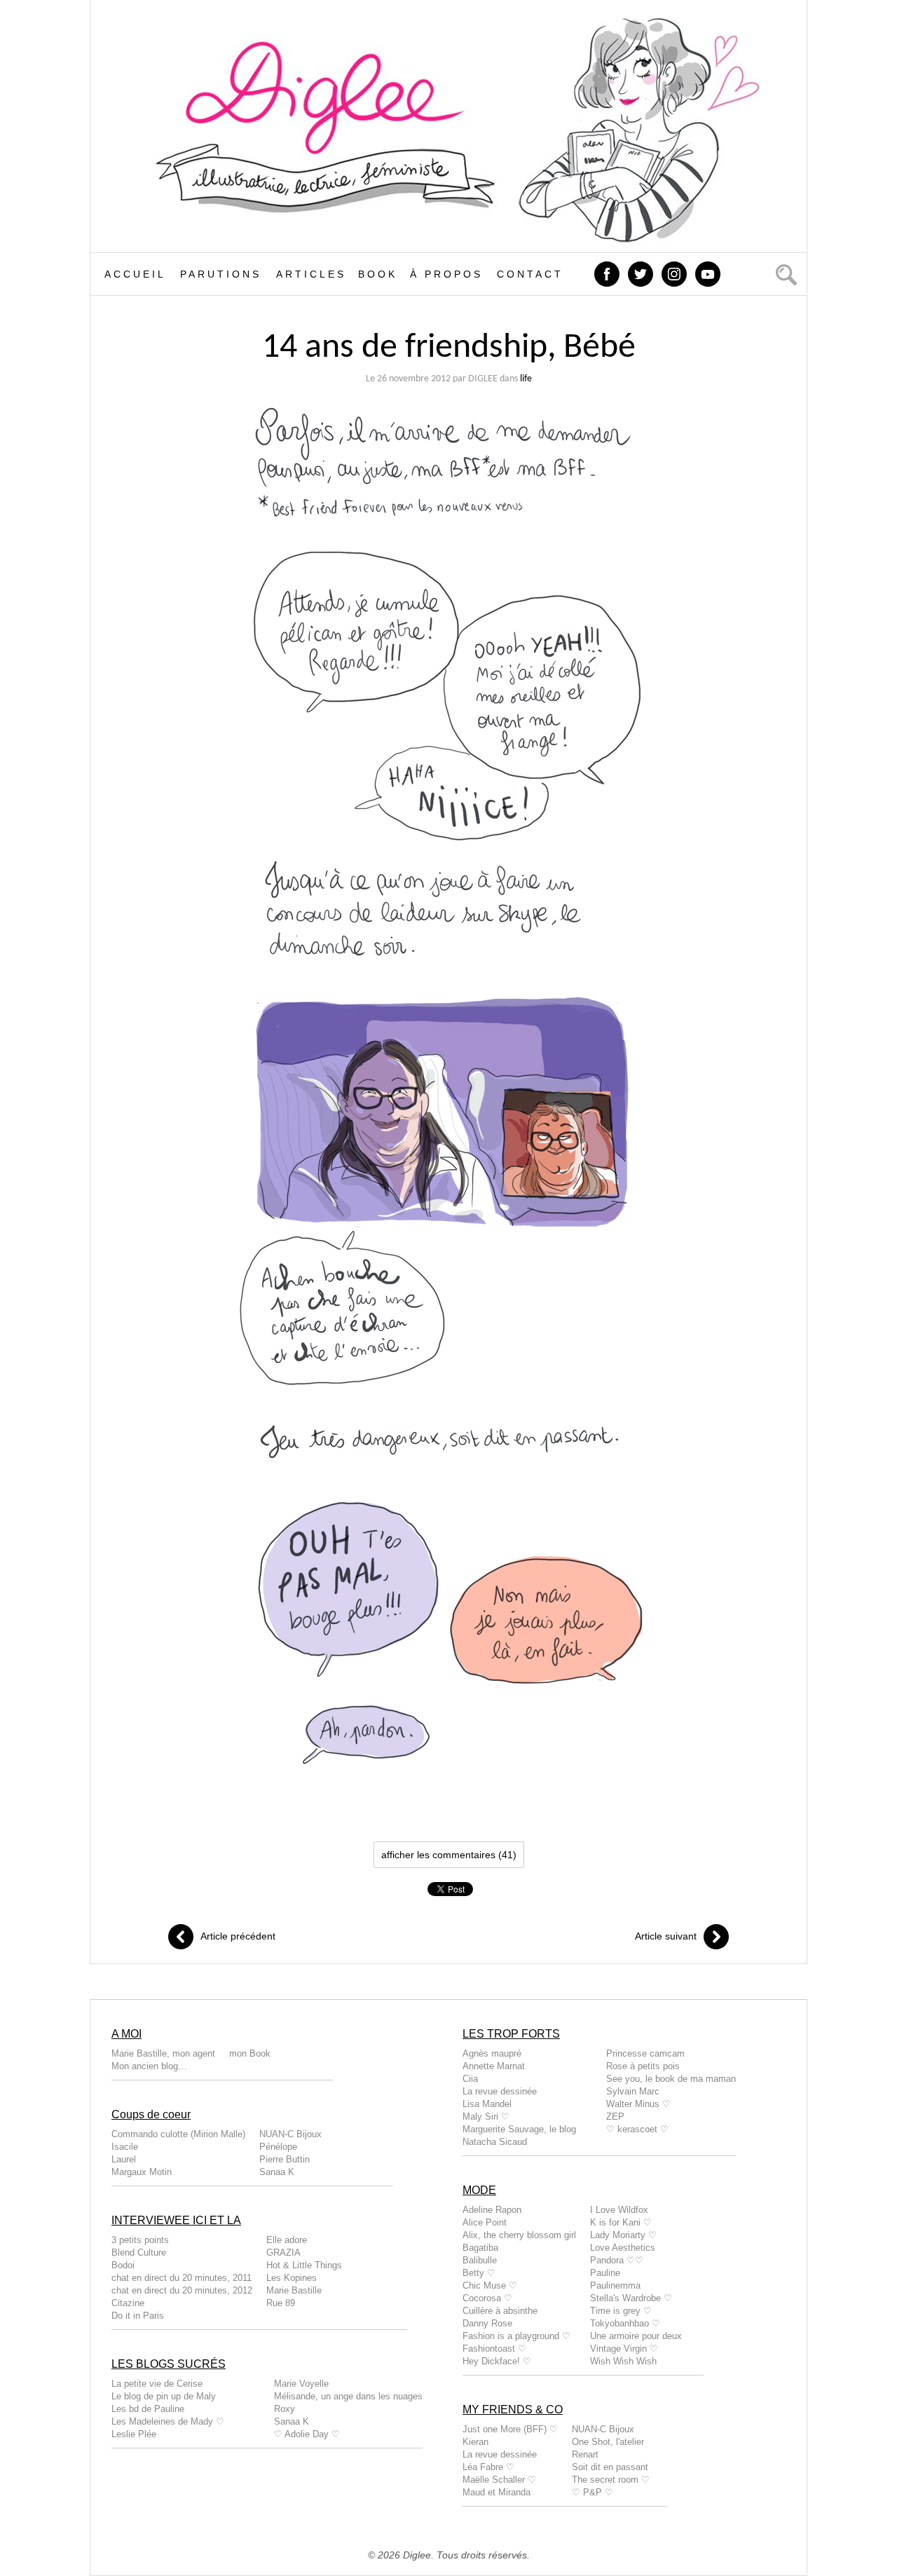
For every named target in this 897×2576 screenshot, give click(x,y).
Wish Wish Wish (623, 2361)
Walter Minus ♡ (638, 2104)
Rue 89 (281, 2303)
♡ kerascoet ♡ (637, 2129)
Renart (585, 2454)
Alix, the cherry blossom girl (519, 2235)
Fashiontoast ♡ (494, 2349)
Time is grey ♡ (621, 2311)
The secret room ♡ (611, 2480)
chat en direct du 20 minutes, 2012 (182, 2290)
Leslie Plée (134, 2434)
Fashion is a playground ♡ (516, 2336)
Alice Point (485, 2222)
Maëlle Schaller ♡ (499, 2480)
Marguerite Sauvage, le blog (519, 2129)
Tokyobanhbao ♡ (625, 2323)
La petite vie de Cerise (157, 2384)
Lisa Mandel (487, 2104)
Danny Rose (487, 2323)
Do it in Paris (138, 2316)
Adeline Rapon (492, 2210)
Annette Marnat (494, 2066)
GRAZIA (283, 2253)
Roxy (285, 2409)
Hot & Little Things (304, 2265)
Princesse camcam (645, 2053)
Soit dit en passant (610, 2467)
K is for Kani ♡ (621, 2222)
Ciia (470, 2079)
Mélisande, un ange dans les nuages (348, 2396)
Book (378, 274)
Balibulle (480, 2260)
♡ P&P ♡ (593, 2492)
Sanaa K (277, 2172)
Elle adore (287, 2240)
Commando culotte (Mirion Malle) (178, 2134)
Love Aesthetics (623, 2248)
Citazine (128, 2303)
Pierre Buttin (285, 2159)
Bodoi (123, 2265)
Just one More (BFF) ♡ (510, 2429)
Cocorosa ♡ (487, 2298)
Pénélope (278, 2147)
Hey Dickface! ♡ (497, 2361)
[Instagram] (676, 273)
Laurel (124, 2159)
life (526, 379)
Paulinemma (615, 2285)
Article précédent (238, 1936)
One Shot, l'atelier (608, 2442)
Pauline (605, 2273)
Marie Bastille (294, 2290)
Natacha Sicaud (495, 2142)
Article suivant (666, 1936)
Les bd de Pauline (148, 2409)
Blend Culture (139, 2253)
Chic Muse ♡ (490, 2285)
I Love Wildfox (619, 2210)
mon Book (250, 2053)
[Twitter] (642, 273)
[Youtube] (709, 273)
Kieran (475, 2442)
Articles (311, 274)
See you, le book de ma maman (671, 2079)
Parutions (221, 274)
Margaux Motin (142, 2172)
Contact (530, 274)
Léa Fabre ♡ (488, 2467)
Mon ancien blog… (149, 2066)
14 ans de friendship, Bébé (449, 348)
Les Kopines (292, 2278)
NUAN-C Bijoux (290, 2134)
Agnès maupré (492, 2053)
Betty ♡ (479, 2273)
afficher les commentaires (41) (449, 1855)
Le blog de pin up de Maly (164, 2396)
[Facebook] (608, 273)
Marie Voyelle (301, 2384)
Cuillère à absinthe (500, 2311)
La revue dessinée (500, 2091)
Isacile (125, 2147)
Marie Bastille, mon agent (163, 2053)
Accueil (135, 274)
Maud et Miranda (497, 2492)
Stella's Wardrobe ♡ (631, 2298)
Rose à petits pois (643, 2066)
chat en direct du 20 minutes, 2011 (182, 2278)
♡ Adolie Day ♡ (307, 2434)
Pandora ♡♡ (617, 2260)
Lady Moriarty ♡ (623, 2235)
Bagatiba (480, 2248)
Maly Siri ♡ (486, 2117)
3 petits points (140, 2240)
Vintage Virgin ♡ (624, 2349)
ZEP (615, 2117)
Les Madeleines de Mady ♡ (168, 2421)
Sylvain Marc (633, 2091)
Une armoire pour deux (636, 2336)
